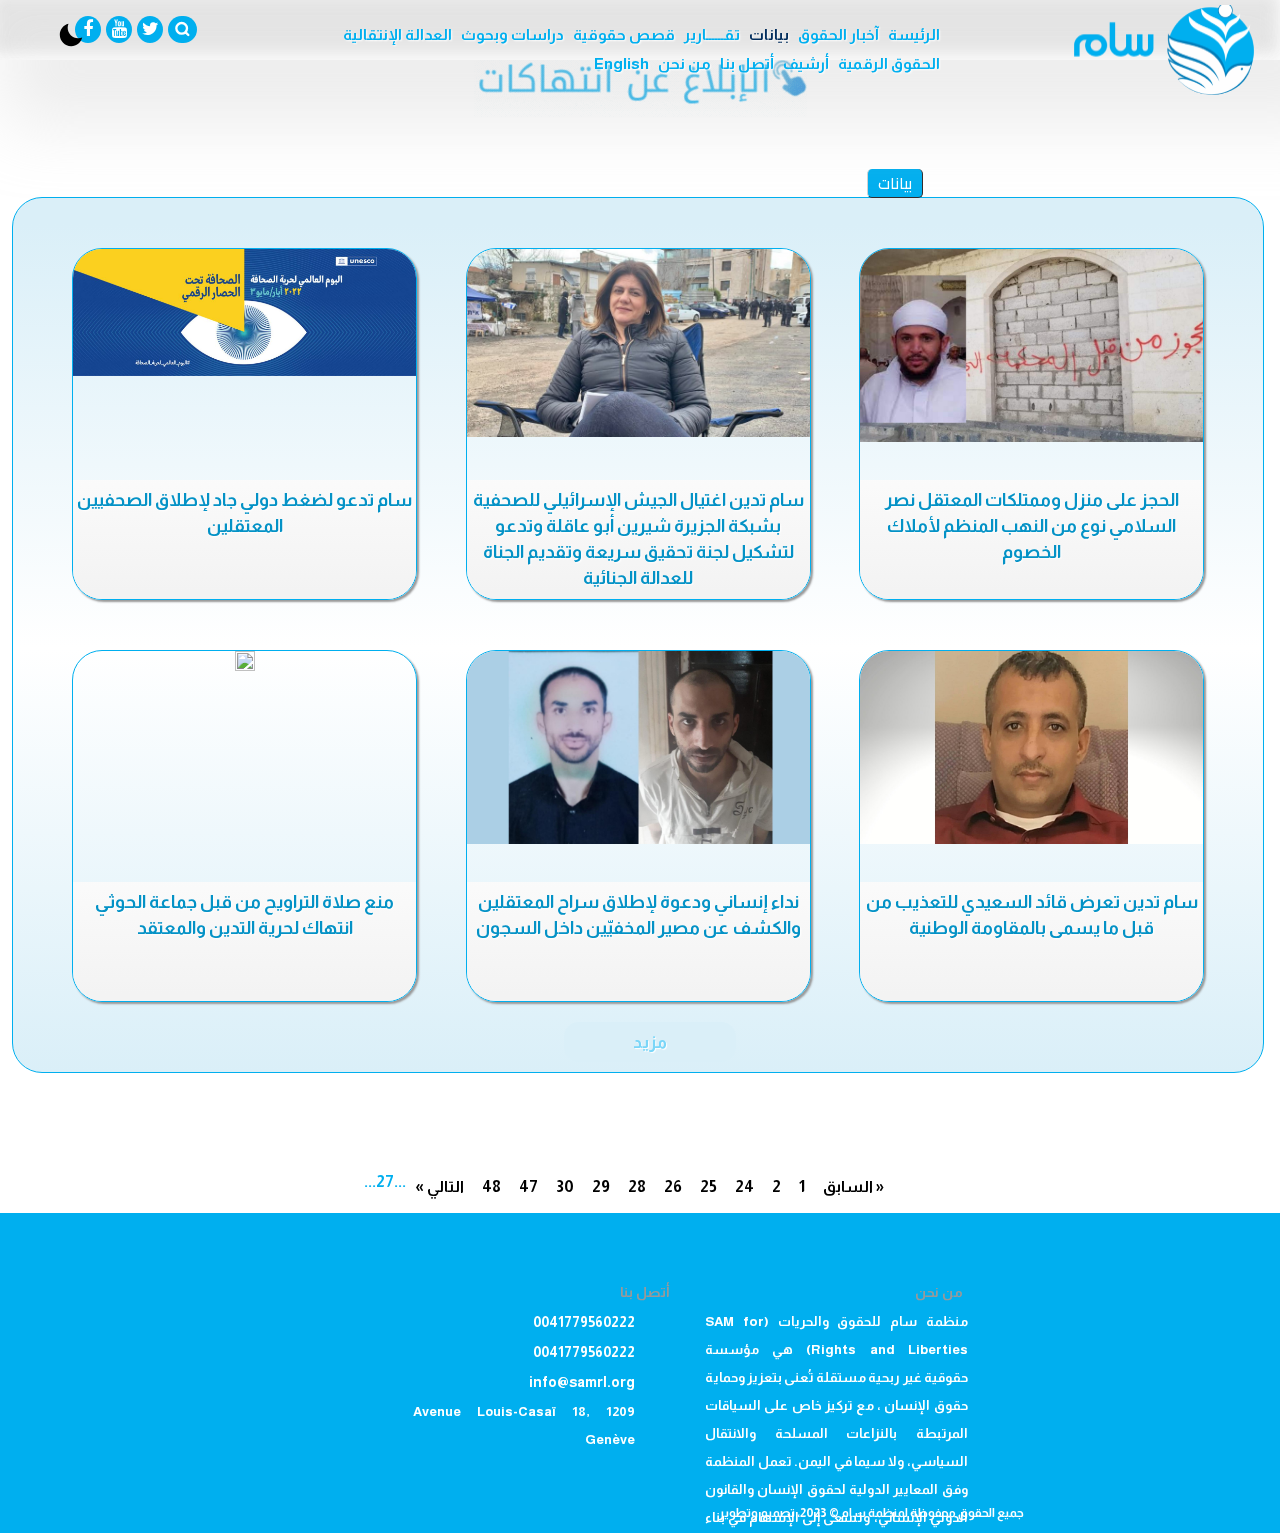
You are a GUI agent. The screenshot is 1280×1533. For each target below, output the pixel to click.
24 (744, 1186)
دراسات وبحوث (512, 34)
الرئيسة (914, 34)
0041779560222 (584, 1322)
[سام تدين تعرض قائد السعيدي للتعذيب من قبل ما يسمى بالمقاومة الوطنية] (1031, 747)
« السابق (853, 1186)
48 (491, 1186)
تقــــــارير (712, 34)
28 (637, 1186)
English (621, 63)
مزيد (650, 1042)
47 (528, 1186)
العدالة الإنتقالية (397, 34)
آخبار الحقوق (838, 34)
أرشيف (806, 63)
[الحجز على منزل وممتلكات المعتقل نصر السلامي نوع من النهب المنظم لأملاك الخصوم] (1031, 345)
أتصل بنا (747, 63)
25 (708, 1186)
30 (565, 1186)
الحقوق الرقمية (889, 63)
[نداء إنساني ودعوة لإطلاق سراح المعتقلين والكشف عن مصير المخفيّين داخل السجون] (638, 747)
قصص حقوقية (624, 34)
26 (673, 1186)
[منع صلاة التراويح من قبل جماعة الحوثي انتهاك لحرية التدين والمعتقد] (244, 661)
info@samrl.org (582, 1382)
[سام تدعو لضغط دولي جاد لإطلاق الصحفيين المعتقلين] (244, 312)
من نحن (684, 63)
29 (601, 1186)
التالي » (439, 1186)
